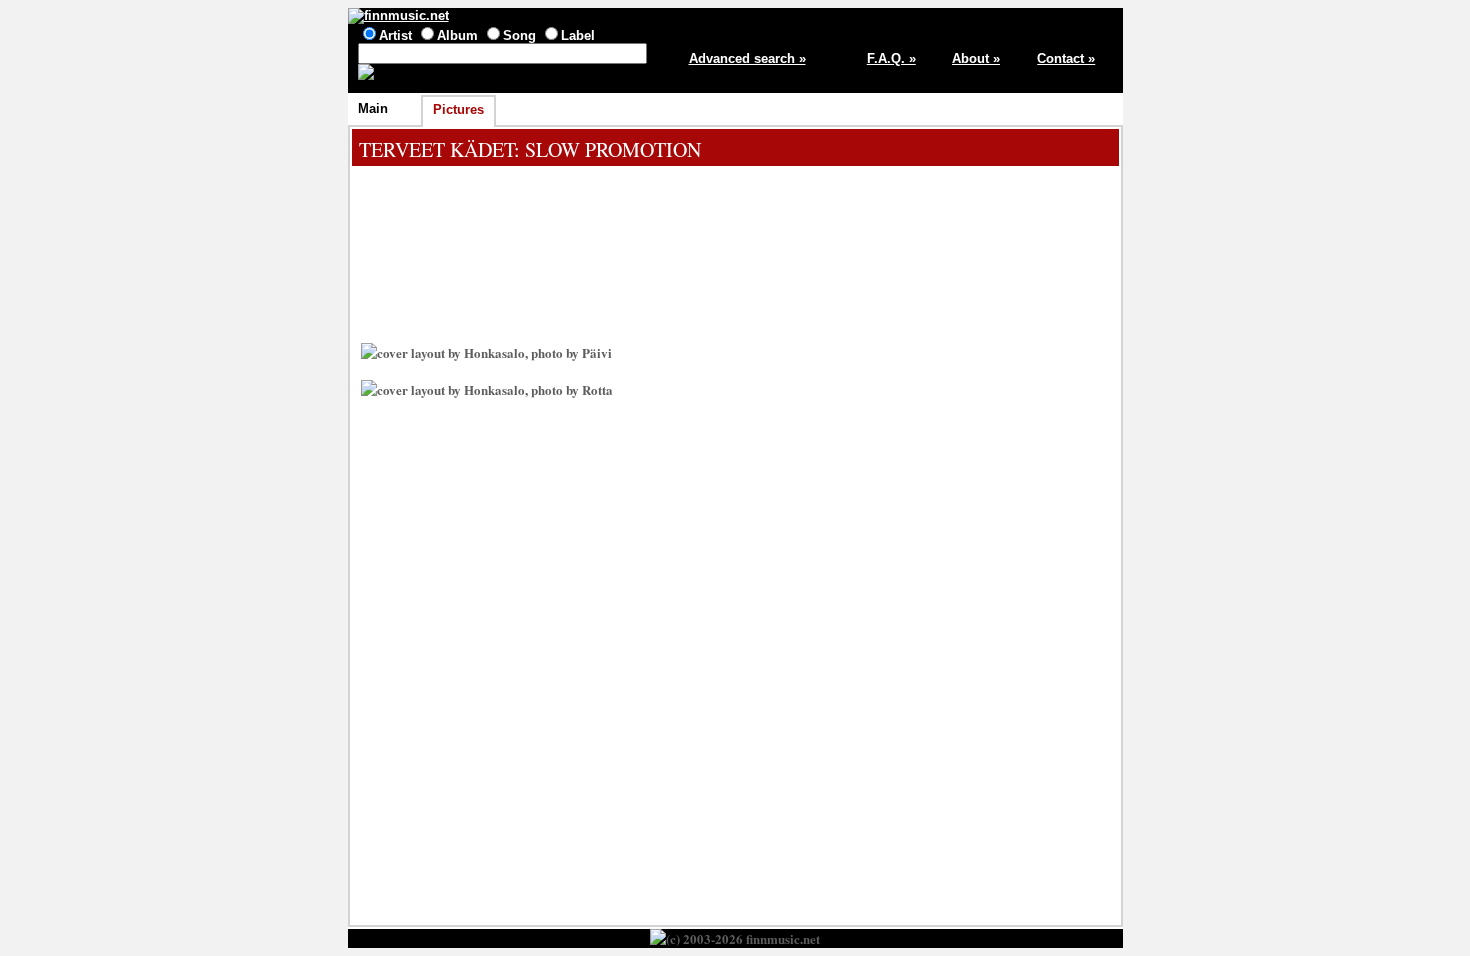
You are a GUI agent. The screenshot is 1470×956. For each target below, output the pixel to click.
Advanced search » (747, 58)
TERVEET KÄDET (436, 149)
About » (976, 58)
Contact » (1066, 58)
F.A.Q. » (891, 58)
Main (373, 108)
